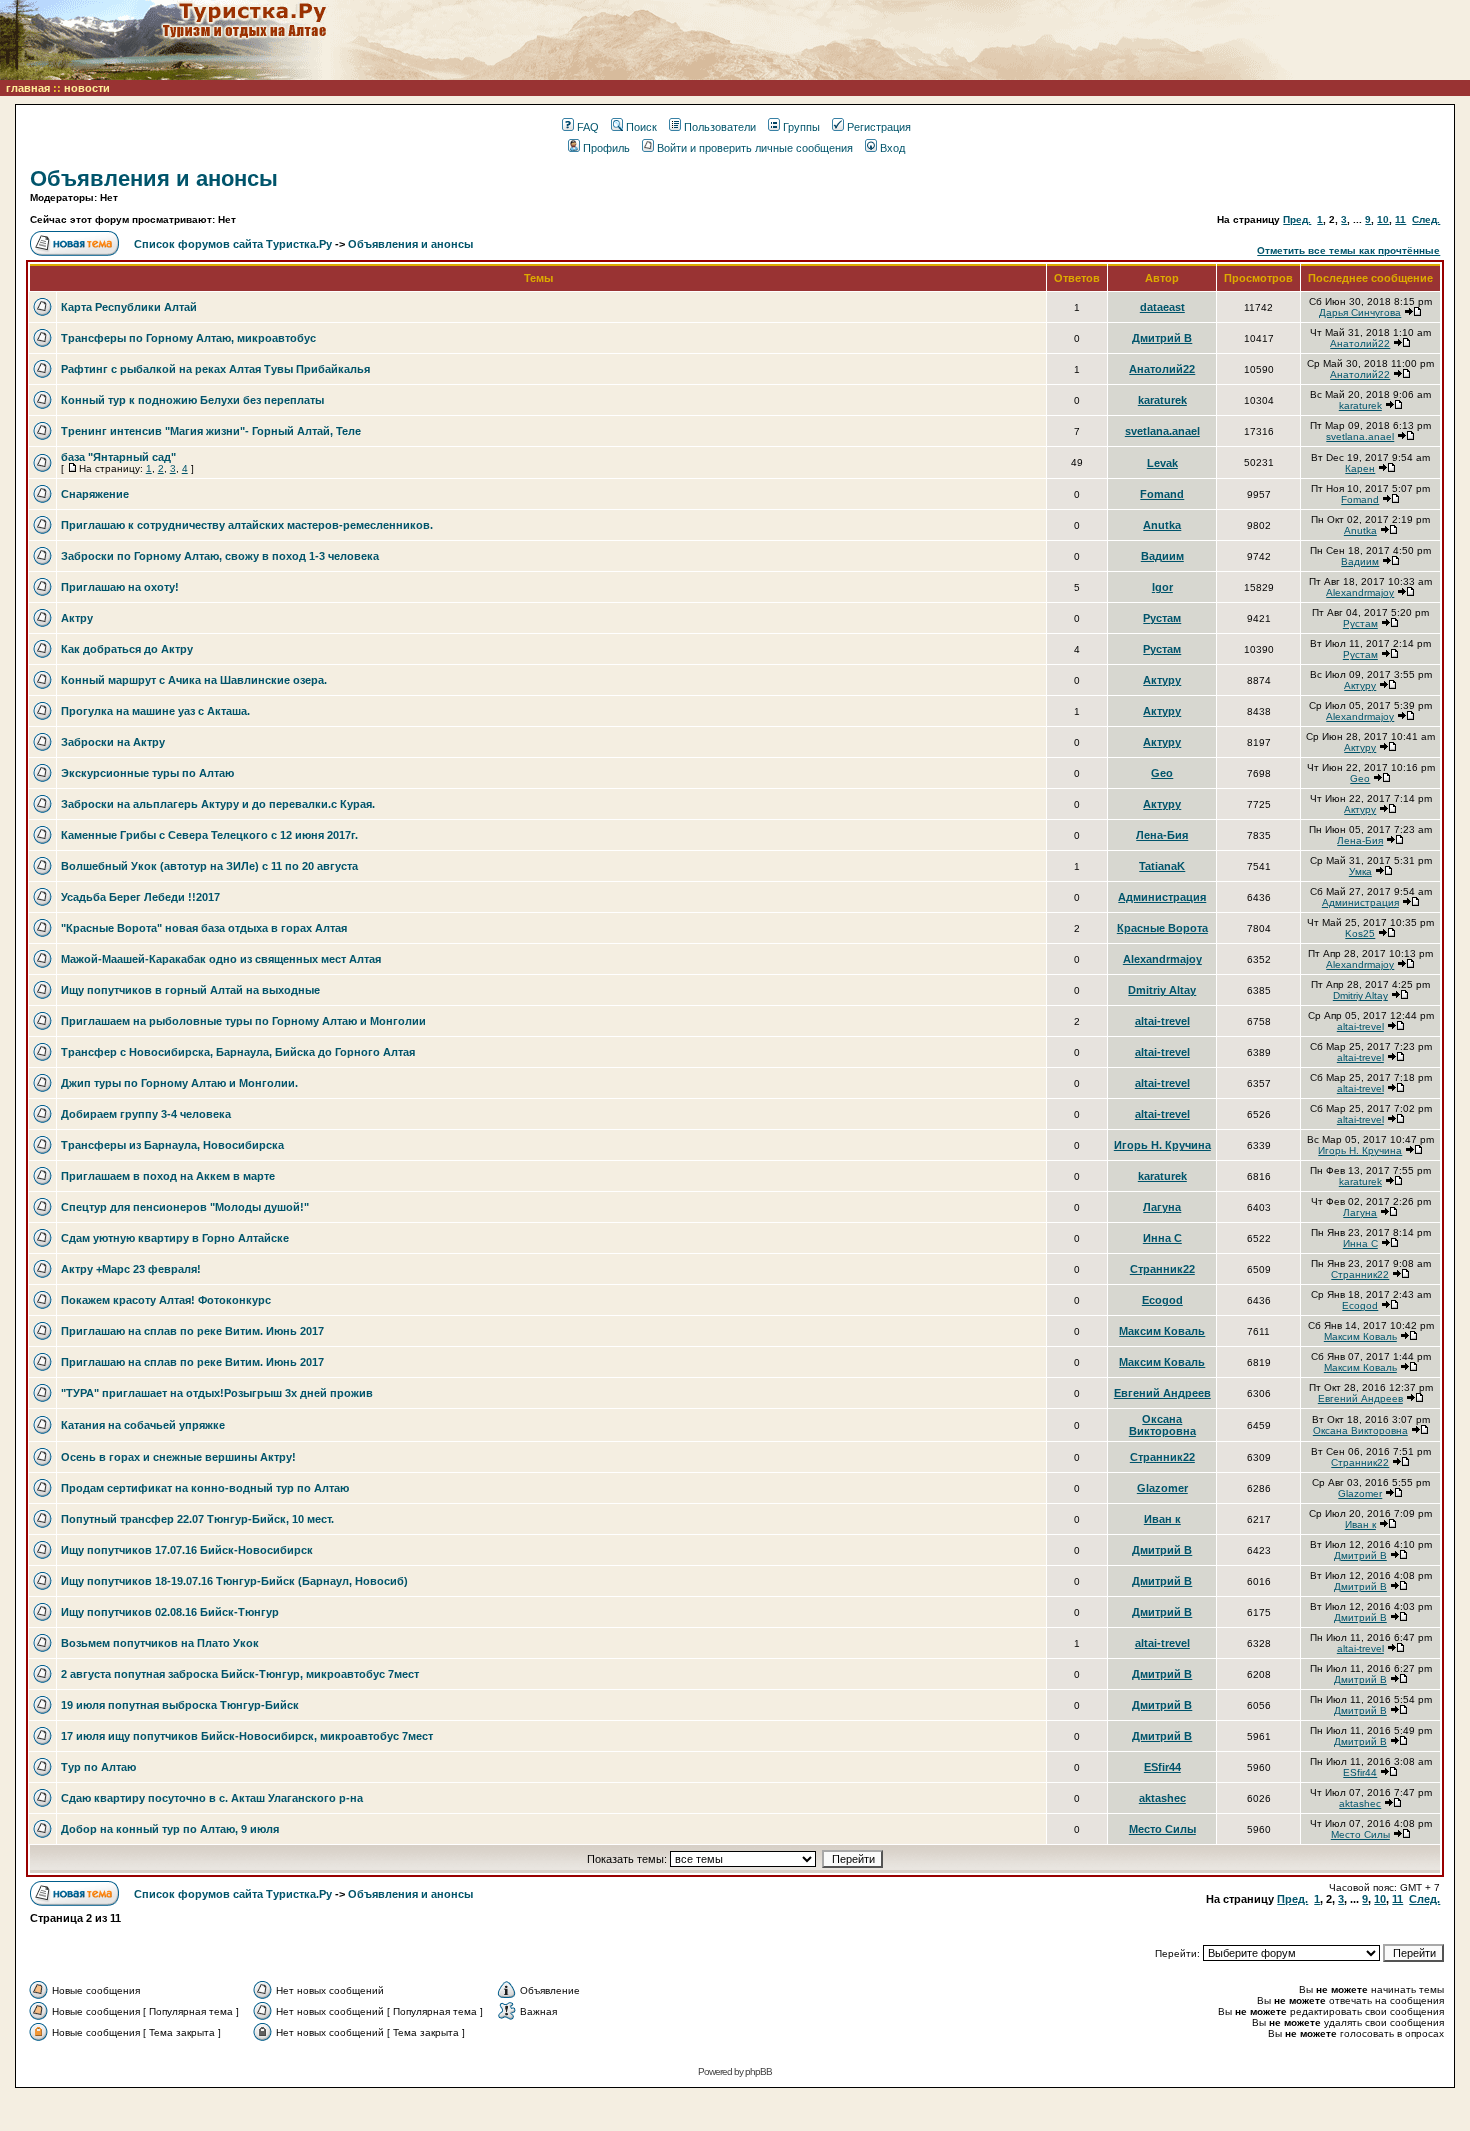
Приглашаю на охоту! (120, 587)
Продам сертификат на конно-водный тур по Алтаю (205, 1488)
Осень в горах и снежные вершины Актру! (178, 1457)
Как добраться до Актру (127, 649)
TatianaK (1162, 866)
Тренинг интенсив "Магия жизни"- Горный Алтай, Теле (211, 431)
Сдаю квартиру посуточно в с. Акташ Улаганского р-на (212, 1798)
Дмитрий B (1162, 338)
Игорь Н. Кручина (1162, 1145)
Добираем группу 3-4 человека (146, 1114)
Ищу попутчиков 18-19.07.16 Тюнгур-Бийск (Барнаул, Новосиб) (234, 1581)
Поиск (641, 127)
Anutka (1162, 525)
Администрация (1162, 897)
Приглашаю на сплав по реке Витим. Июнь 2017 (192, 1331)
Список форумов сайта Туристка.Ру (233, 244)
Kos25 (1360, 933)
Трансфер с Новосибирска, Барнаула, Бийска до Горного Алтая (238, 1052)
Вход (892, 148)
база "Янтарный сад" (118, 457)
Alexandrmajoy (1360, 592)
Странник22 (1162, 1269)
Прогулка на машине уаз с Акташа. (155, 711)
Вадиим (1162, 556)
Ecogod (1162, 1300)
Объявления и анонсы (154, 178)
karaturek (1162, 400)
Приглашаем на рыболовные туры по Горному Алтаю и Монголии (243, 1021)
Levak (1162, 463)
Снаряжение (95, 494)
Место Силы (1162, 1829)
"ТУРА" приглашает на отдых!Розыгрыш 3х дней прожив (217, 1393)
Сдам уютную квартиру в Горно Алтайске (175, 1238)
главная (28, 88)
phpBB (758, 2071)
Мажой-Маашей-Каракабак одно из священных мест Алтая (221, 959)
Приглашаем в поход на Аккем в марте (168, 1176)
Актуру (1162, 680)
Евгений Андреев (1162, 1393)
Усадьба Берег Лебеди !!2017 (140, 897)
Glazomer (1162, 1488)
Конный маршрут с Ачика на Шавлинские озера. (194, 680)
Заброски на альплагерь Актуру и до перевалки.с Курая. (218, 804)
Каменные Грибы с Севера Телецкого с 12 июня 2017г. (209, 835)
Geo (1162, 773)
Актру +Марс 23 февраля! (131, 1269)
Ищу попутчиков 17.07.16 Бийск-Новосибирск (187, 1550)
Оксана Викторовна (1162, 1425)
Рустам (1162, 618)
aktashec (1162, 1798)
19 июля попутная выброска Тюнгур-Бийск (180, 1705)
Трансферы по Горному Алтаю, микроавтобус (188, 338)
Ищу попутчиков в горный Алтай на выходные (190, 990)
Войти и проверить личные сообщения (755, 148)
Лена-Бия (1162, 835)
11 (1400, 219)
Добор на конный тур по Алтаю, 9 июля (170, 1829)
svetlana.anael (1162, 431)
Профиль (606, 148)
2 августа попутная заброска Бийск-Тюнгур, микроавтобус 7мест (240, 1674)
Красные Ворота (1162, 928)
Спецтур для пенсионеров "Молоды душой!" (185, 1207)
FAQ (588, 127)
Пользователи (720, 127)
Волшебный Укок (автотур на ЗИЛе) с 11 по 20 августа (209, 866)
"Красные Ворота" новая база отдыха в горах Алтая (204, 928)
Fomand (1162, 494)
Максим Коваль (1162, 1331)
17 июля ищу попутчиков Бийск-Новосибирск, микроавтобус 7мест (247, 1736)
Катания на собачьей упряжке (143, 1425)
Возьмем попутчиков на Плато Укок (160, 1643)
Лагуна (1162, 1207)
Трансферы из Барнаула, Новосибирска (172, 1145)
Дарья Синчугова (1360, 312)
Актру (77, 618)
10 (1383, 219)
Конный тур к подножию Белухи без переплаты (192, 400)
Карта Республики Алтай (129, 307)
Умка (1360, 871)
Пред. (1297, 219)
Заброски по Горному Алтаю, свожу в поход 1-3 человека (220, 556)
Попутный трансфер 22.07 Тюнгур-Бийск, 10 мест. (197, 1519)
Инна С (1162, 1238)
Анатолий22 (1360, 343)
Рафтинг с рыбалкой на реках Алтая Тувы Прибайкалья (215, 369)
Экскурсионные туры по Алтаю (147, 773)
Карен (1360, 468)
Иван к (1162, 1519)
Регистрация (879, 127)
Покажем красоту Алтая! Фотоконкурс (166, 1300)
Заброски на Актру (113, 742)
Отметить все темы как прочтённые (1348, 250)
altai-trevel (1162, 1021)
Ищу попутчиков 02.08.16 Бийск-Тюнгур (170, 1612)
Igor (1162, 587)
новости (87, 88)
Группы (801, 127)
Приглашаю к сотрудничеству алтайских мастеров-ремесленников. (247, 525)
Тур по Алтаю (98, 1767)
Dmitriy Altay (1162, 990)
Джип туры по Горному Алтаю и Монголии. (179, 1083)
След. (1426, 219)
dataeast (1162, 307)
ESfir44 (1162, 1767)
